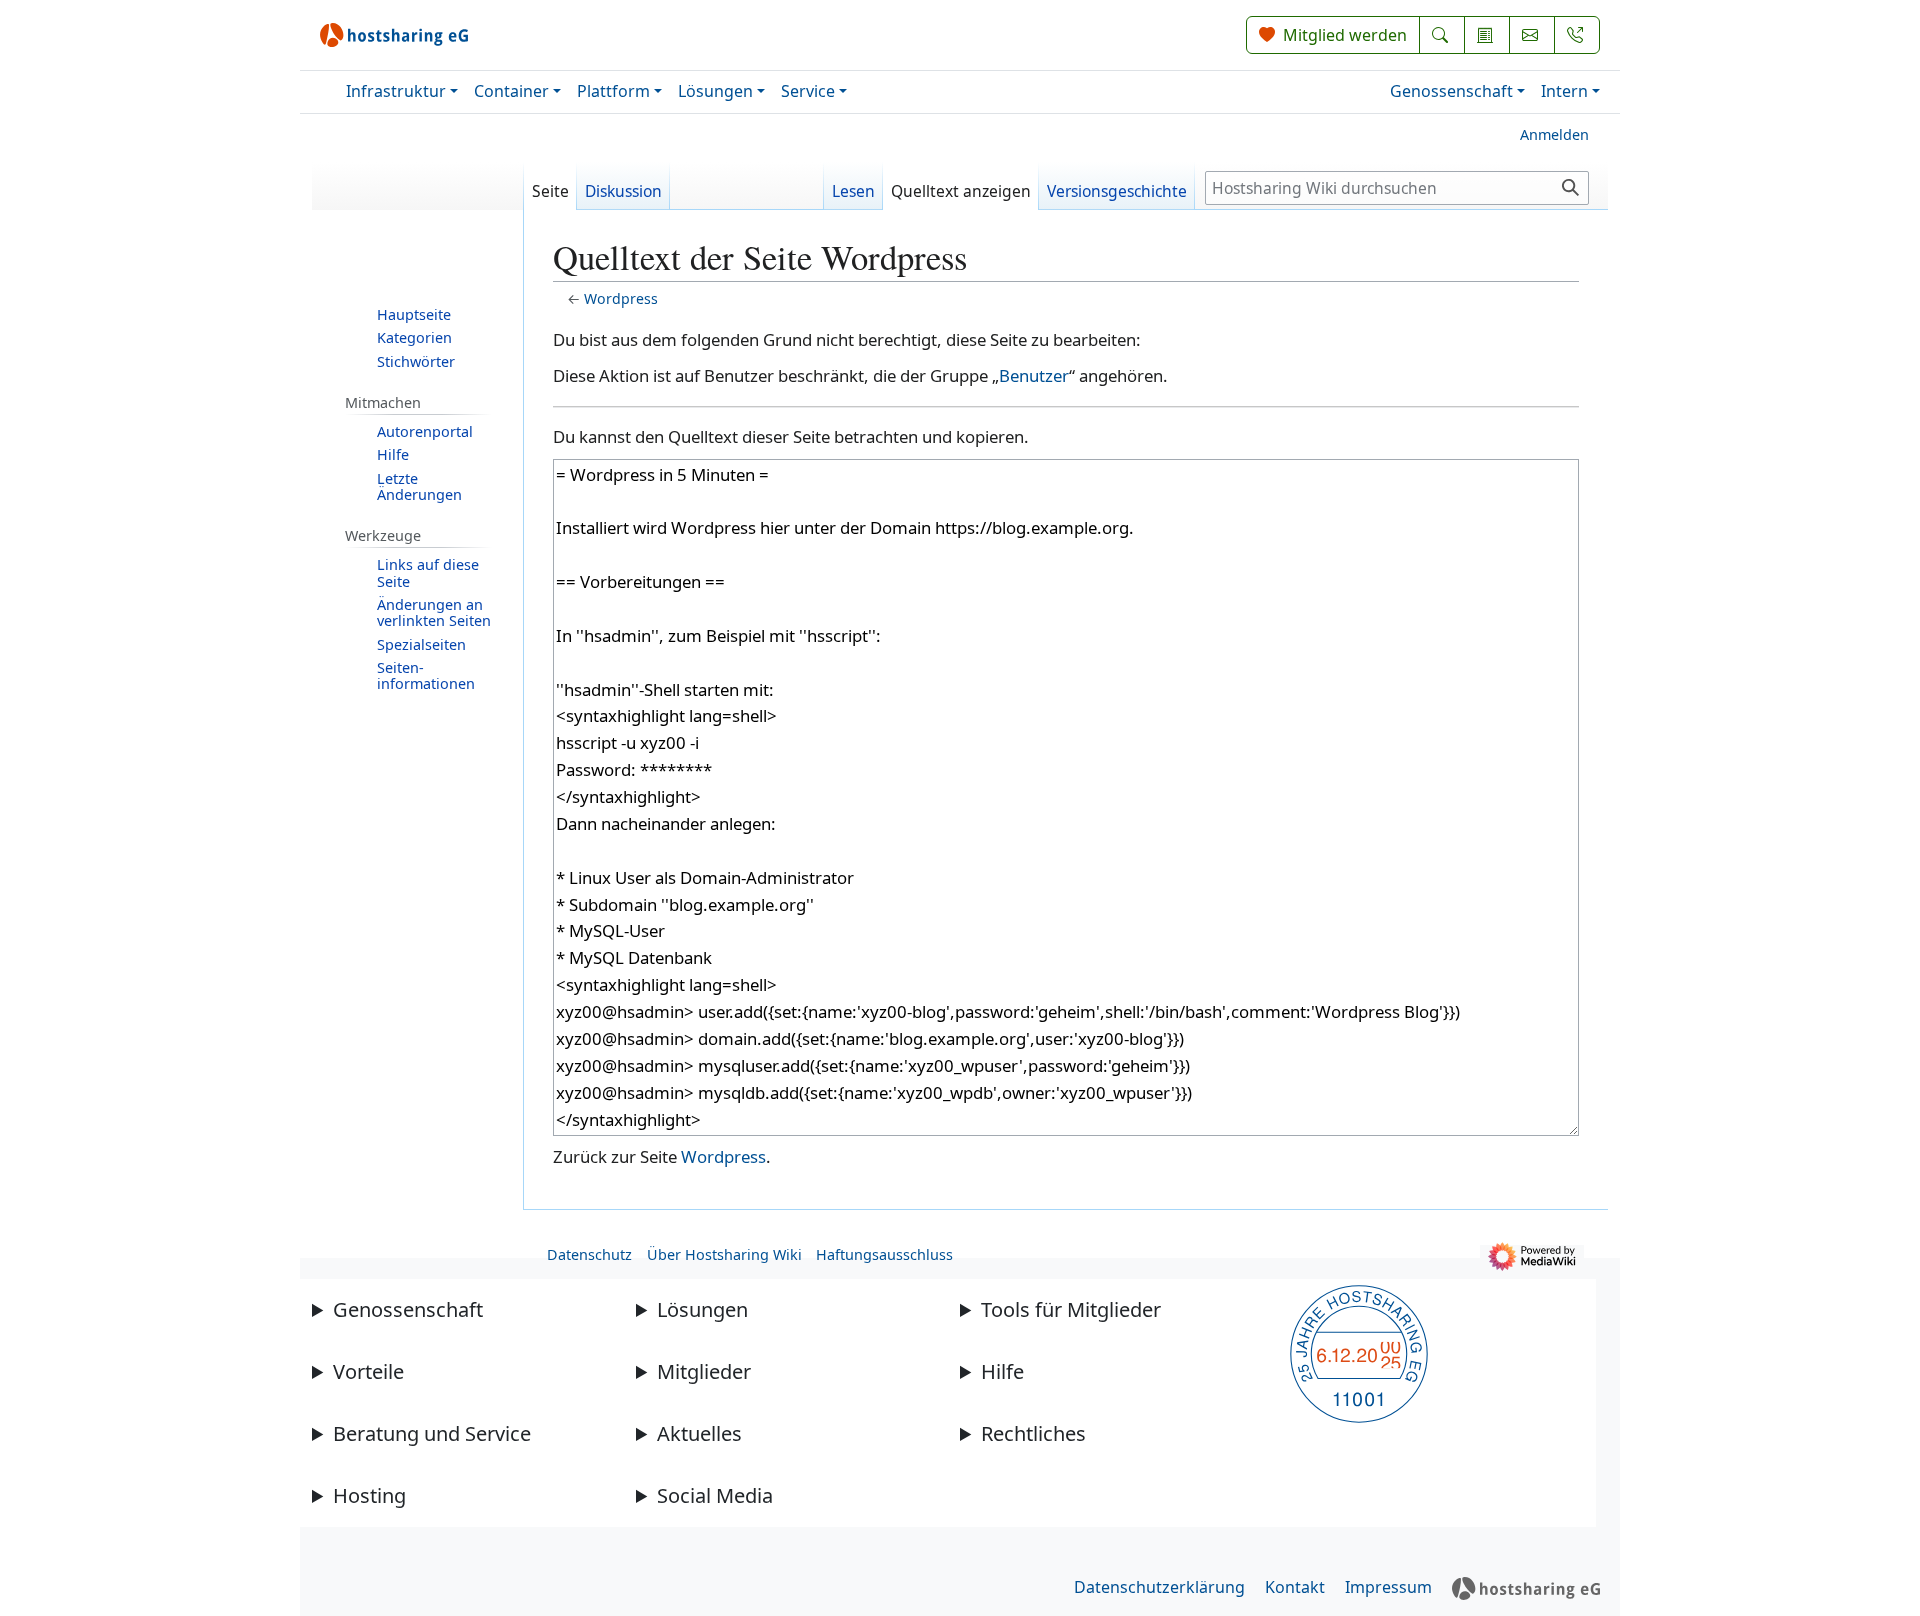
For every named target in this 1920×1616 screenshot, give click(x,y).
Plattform (613, 91)
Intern (1564, 91)
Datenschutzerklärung (1159, 1587)
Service (808, 91)
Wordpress (621, 298)
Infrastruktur (396, 91)
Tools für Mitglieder (1071, 1309)
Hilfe (1002, 1371)
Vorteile (368, 1371)
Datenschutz (589, 1254)
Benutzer (1034, 375)
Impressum (1388, 1587)
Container (511, 91)
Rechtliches (1033, 1433)
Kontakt (1295, 1587)
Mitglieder (704, 1371)
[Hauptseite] (418, 194)
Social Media (715, 1495)
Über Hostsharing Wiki (724, 1254)
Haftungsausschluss (884, 1254)
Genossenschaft (1451, 91)
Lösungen (715, 91)
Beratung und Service (432, 1433)
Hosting (369, 1495)
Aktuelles (699, 1433)
